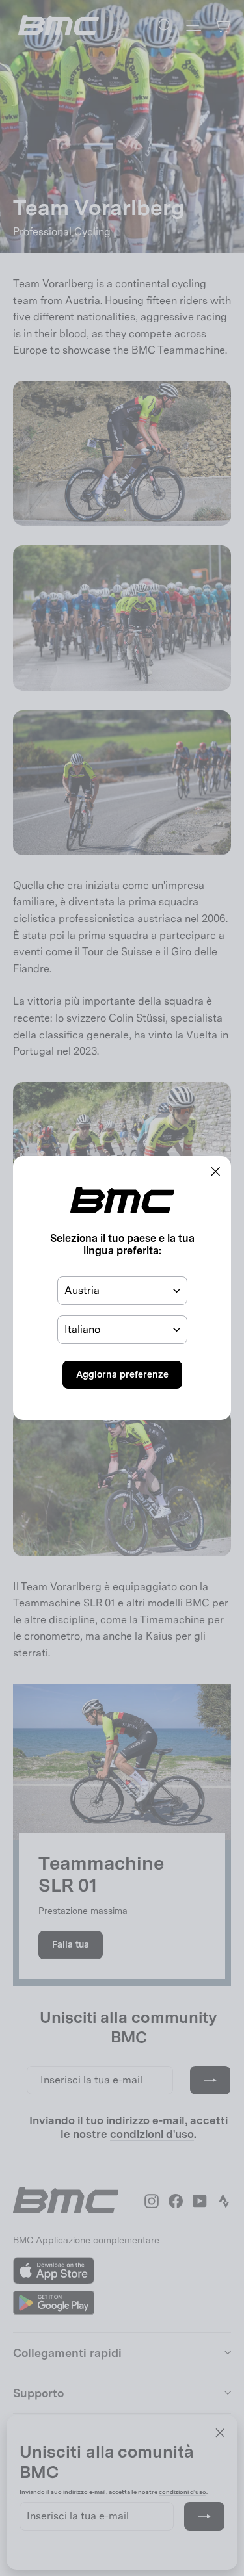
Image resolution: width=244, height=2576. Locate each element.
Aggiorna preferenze (122, 1374)
